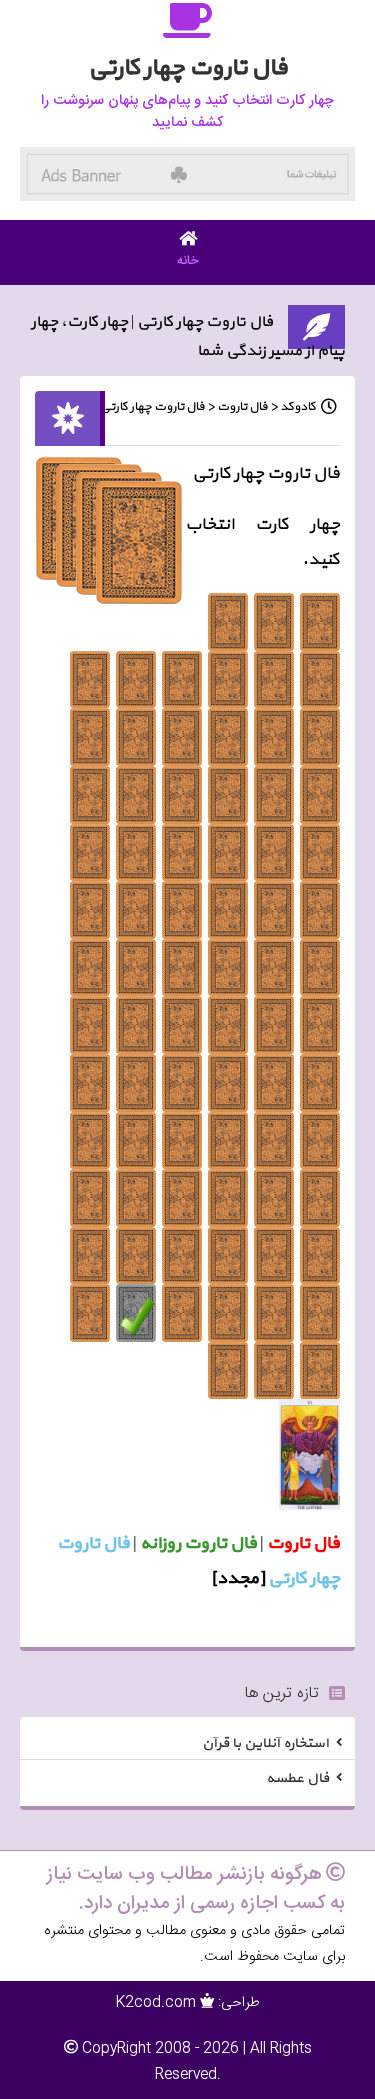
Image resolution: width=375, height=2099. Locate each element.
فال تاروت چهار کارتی (152, 406)
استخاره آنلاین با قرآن (265, 1742)
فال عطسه (297, 1778)
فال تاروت (242, 406)
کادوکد (298, 406)
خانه (188, 261)
